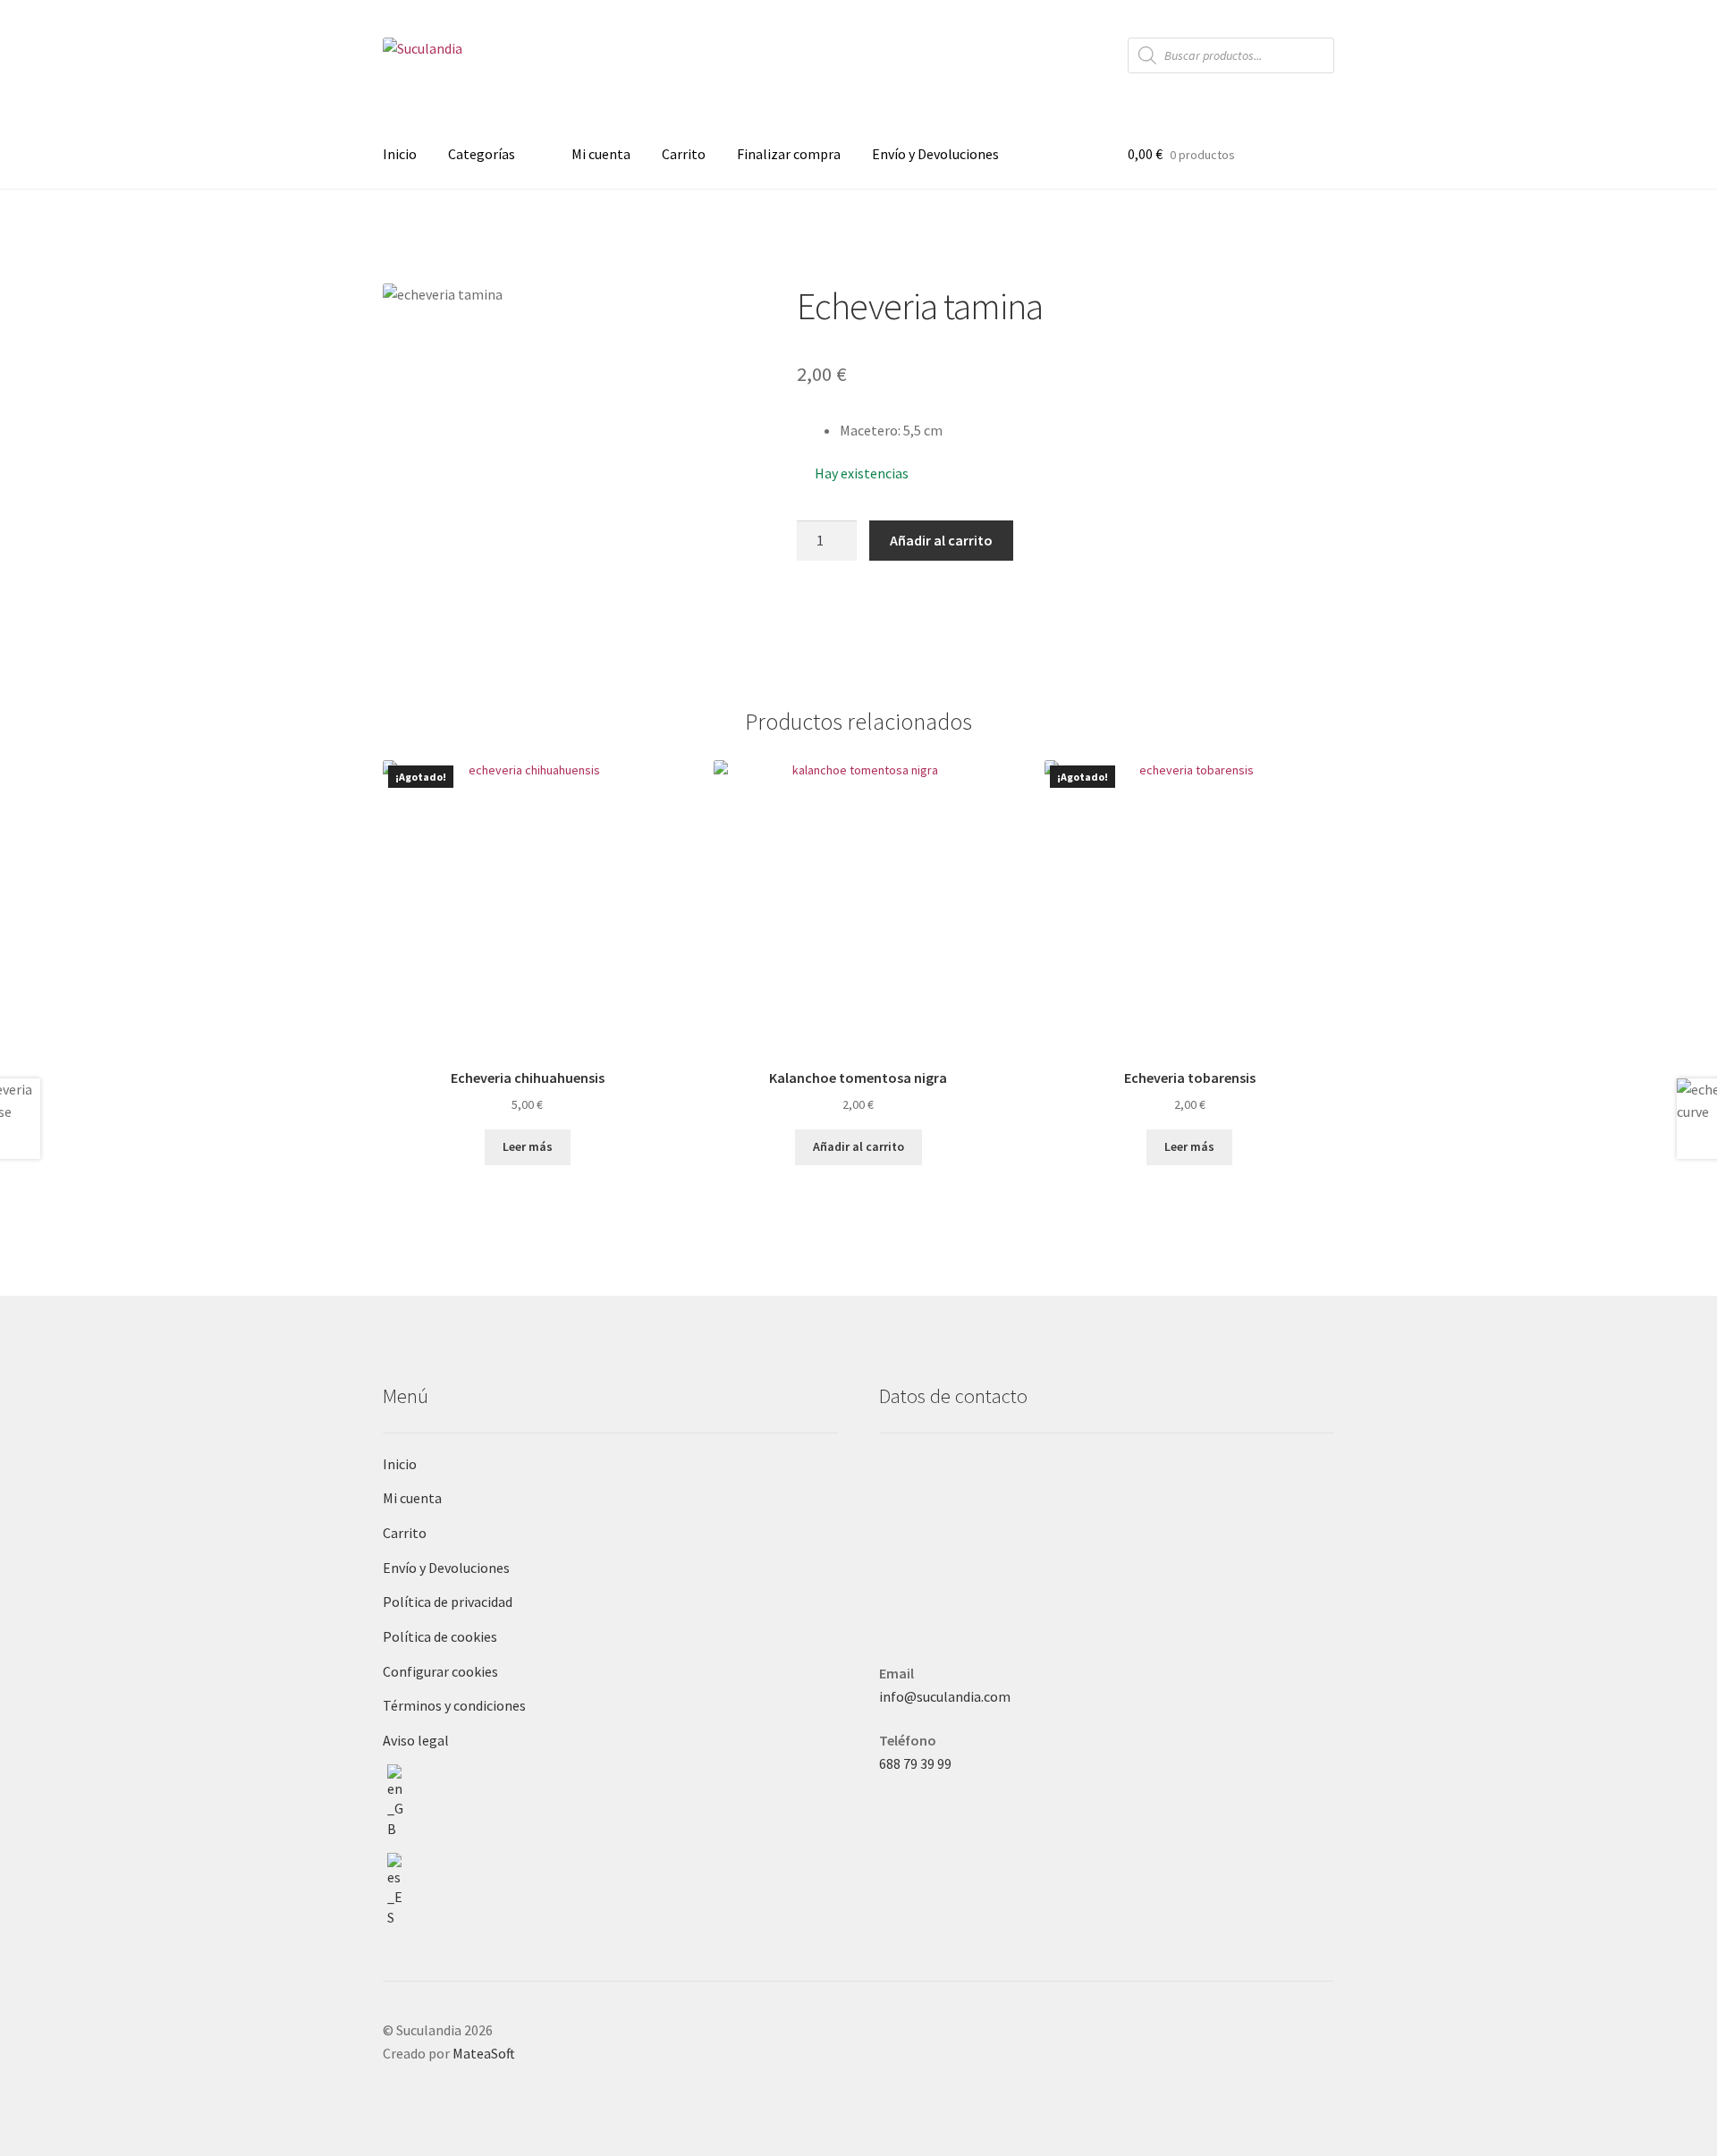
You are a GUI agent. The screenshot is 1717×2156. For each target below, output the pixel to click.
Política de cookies (440, 1636)
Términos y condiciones (454, 1705)
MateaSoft (484, 2053)
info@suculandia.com (945, 1696)
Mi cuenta (601, 154)
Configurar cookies (440, 1671)
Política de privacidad (448, 1602)
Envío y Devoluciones (935, 154)
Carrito (684, 154)
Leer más (528, 1146)
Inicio (400, 154)
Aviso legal (416, 1740)
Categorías (482, 154)
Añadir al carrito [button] (858, 1146)
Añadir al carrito (941, 540)
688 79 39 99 (915, 1763)
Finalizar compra (789, 154)
